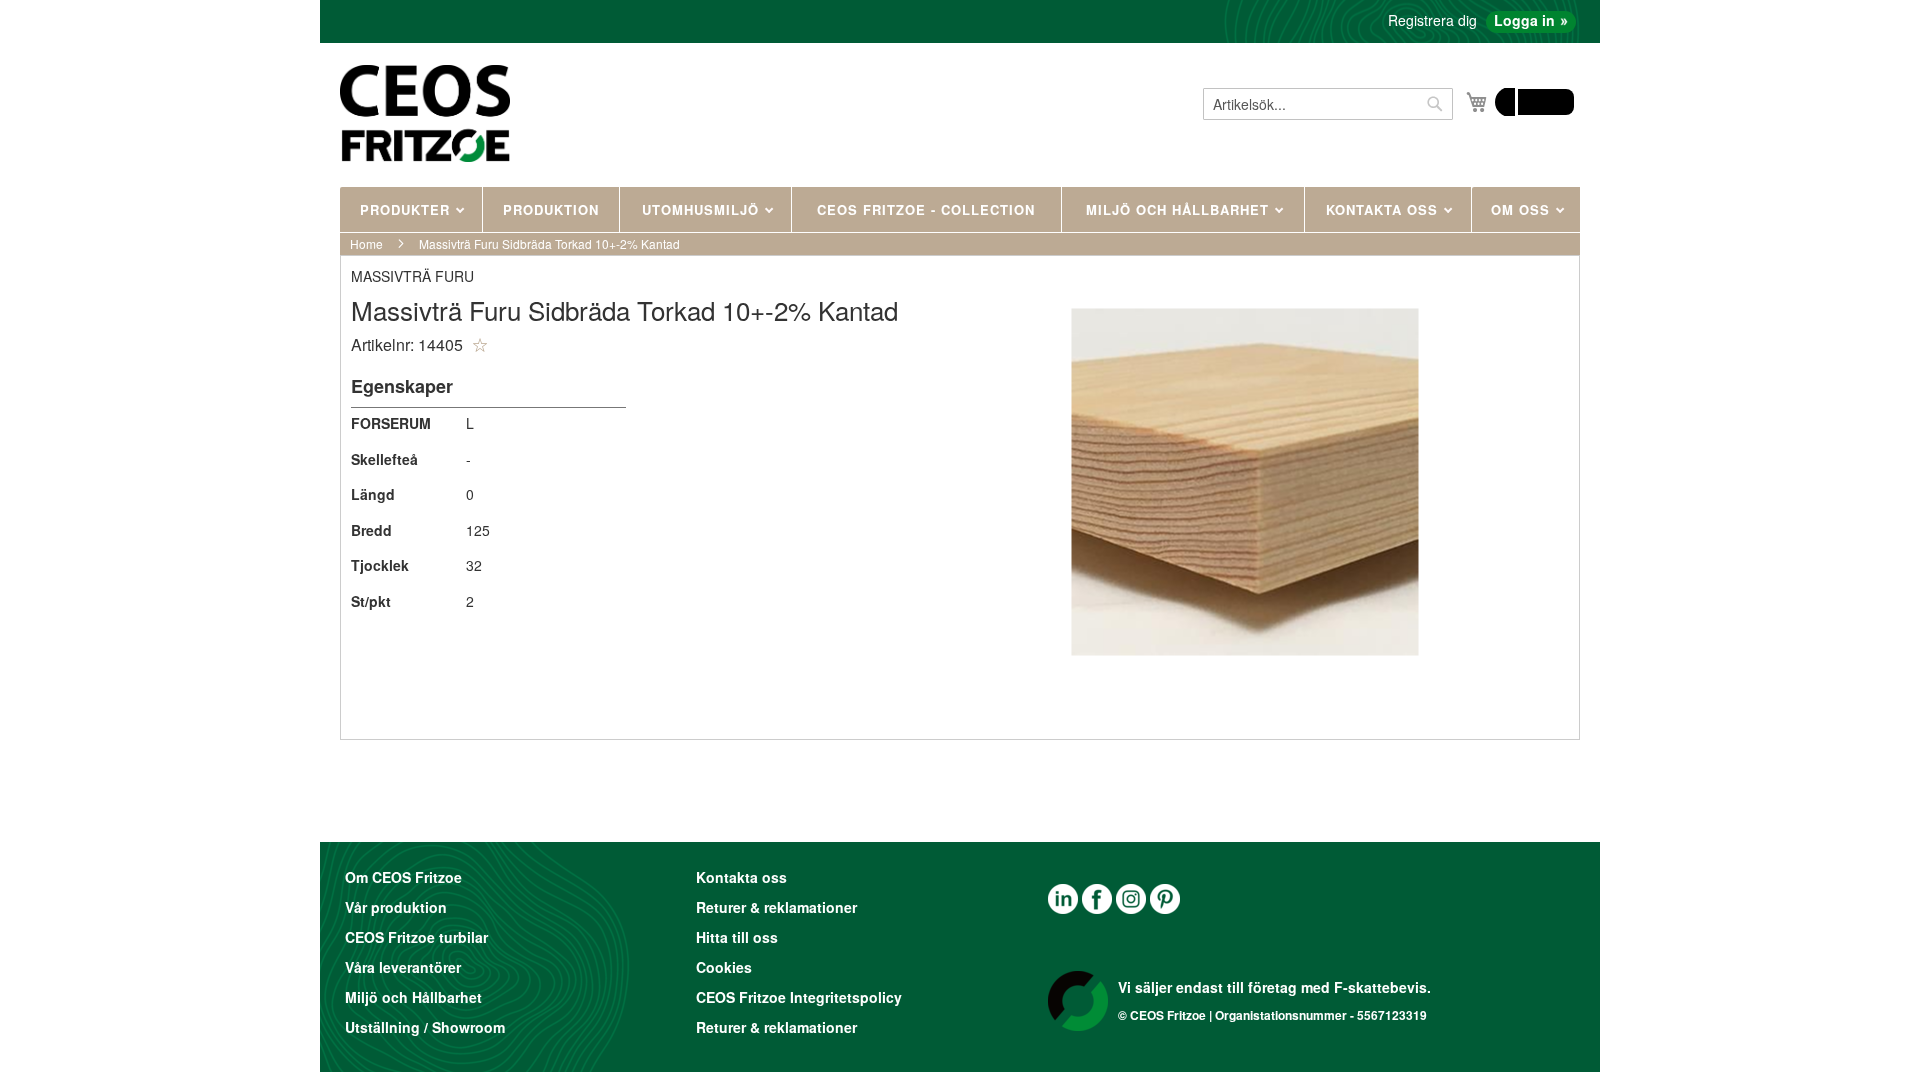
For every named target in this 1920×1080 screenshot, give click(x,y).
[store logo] (425, 113)
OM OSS (1523, 209)
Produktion (551, 209)
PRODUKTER (407, 209)
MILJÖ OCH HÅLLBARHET (1180, 209)
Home (366, 243)
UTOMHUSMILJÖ (703, 209)
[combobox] (1328, 104)
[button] (480, 345)
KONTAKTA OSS (1384, 209)
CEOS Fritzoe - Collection (926, 209)
